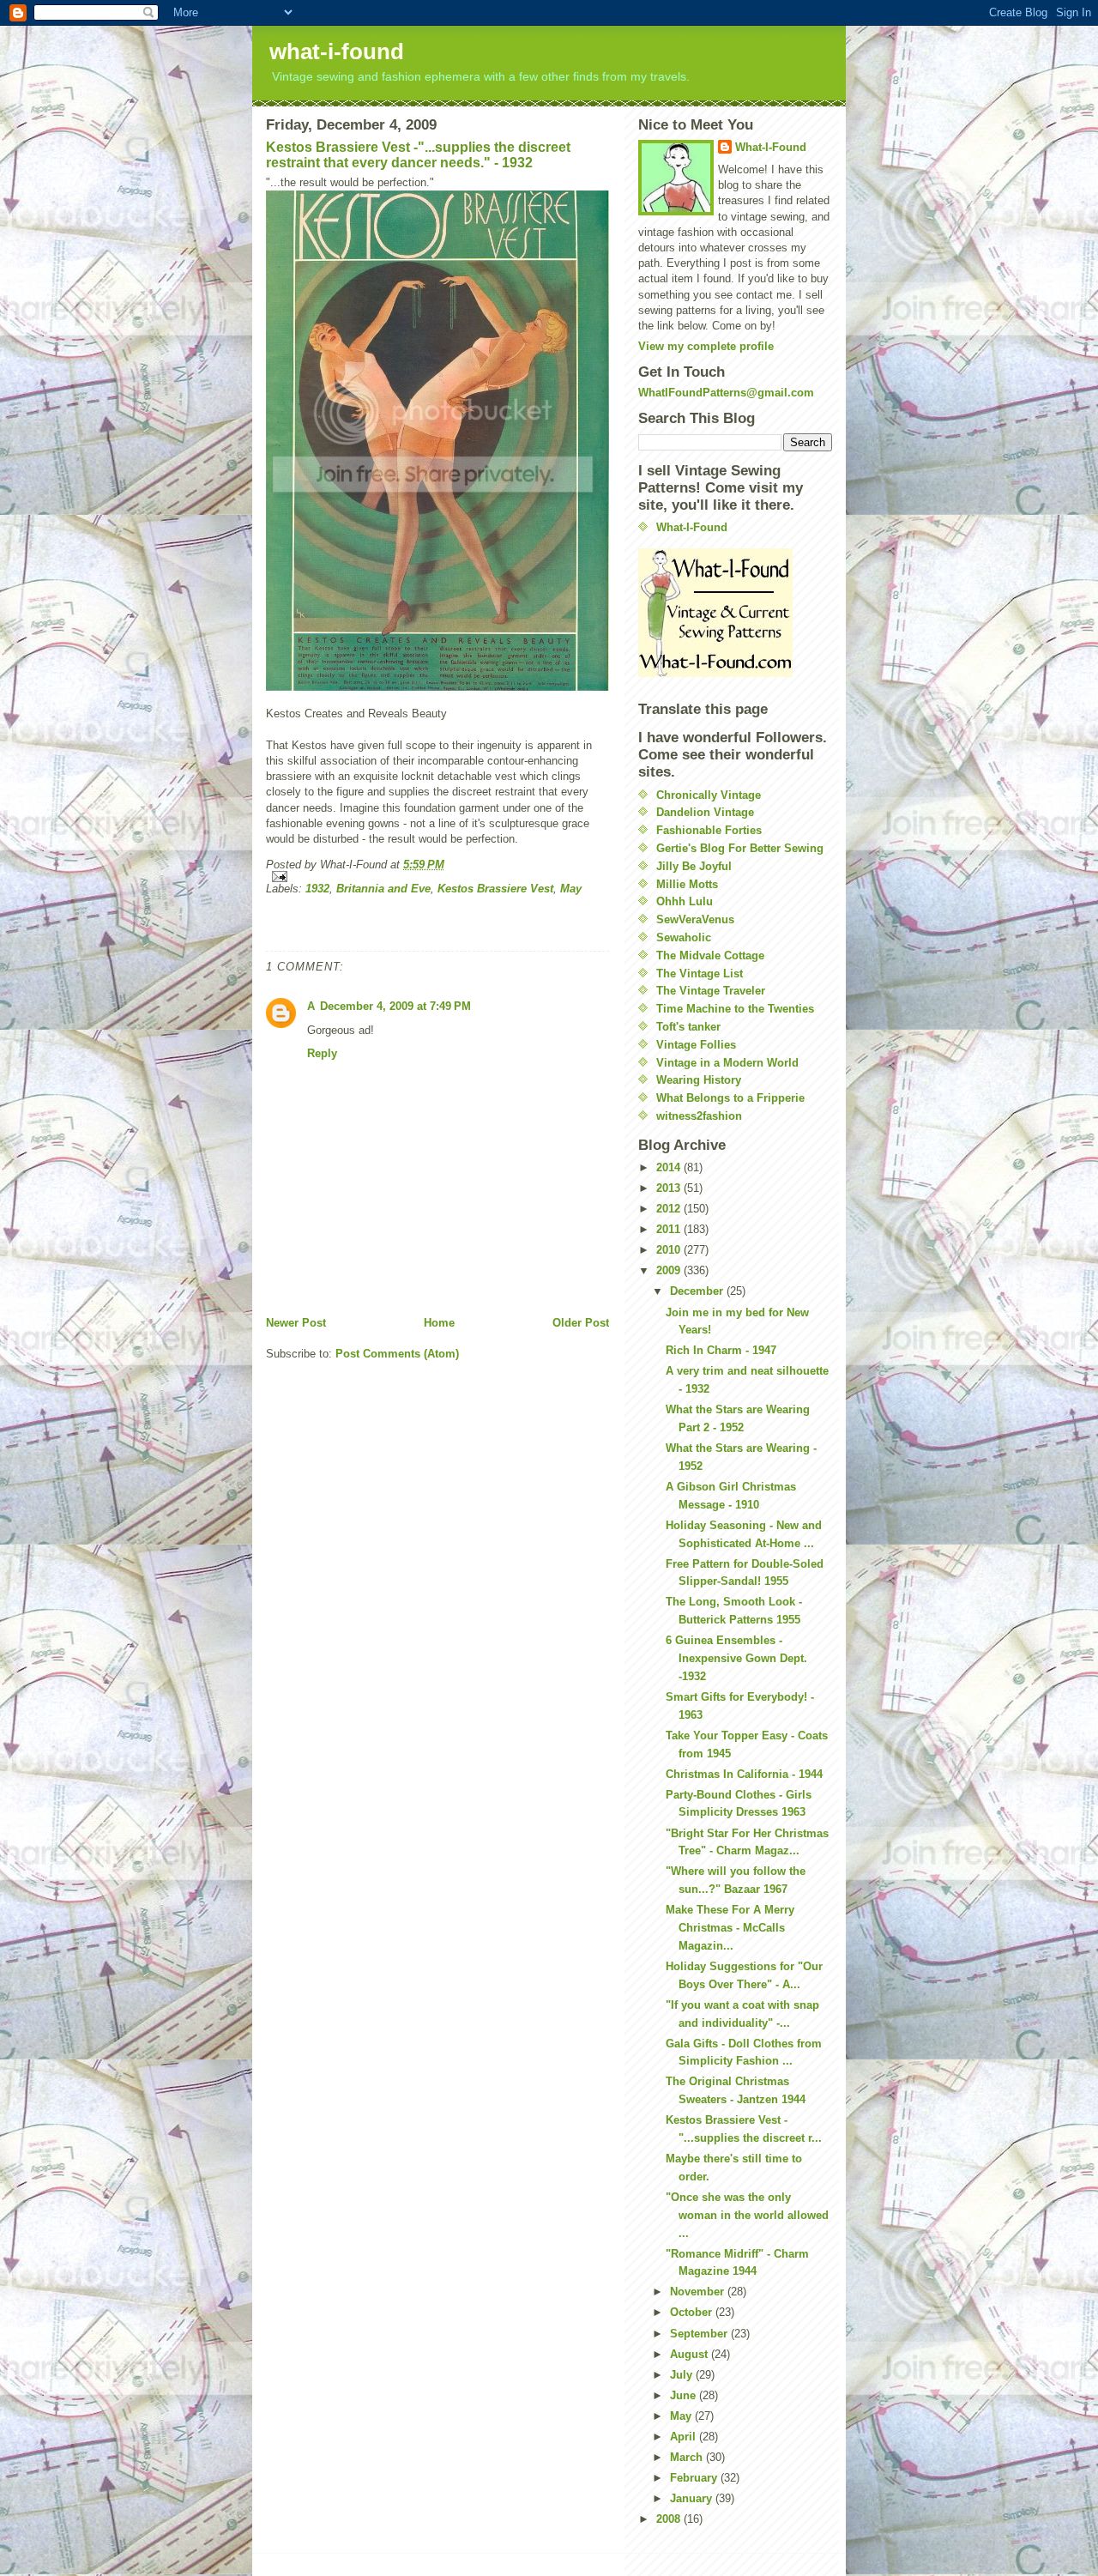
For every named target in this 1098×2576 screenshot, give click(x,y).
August (691, 2354)
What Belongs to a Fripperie (730, 1098)
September (700, 2334)
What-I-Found (771, 147)
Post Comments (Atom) (397, 1354)
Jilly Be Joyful (694, 866)
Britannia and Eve (383, 889)
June (685, 2395)
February (695, 2478)
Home (439, 1323)
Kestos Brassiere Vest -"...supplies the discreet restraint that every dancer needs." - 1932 (418, 155)
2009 (670, 1270)
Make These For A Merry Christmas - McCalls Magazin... (730, 1928)
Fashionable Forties (709, 830)
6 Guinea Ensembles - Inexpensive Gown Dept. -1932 (736, 1658)
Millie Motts (687, 884)
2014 (670, 1167)
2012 (670, 1209)
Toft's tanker (688, 1027)
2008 (670, 2519)
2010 (670, 1250)
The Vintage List (700, 974)
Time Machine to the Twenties (735, 1009)
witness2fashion (699, 1116)
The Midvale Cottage (710, 955)
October (693, 2312)
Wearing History (699, 1080)
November (699, 2292)
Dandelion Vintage (705, 812)
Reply (322, 1053)
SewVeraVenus (695, 919)
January (693, 2498)
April (685, 2437)
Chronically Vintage (709, 795)
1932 (317, 889)
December (698, 1291)
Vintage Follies (696, 1045)
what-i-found (337, 51)
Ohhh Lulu (685, 901)
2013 (670, 1188)
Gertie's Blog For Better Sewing (740, 848)
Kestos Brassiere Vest (495, 889)
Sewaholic (684, 937)
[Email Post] (437, 877)
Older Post (581, 1323)
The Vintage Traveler (711, 991)
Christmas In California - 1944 (744, 1774)
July (683, 2375)
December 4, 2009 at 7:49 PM (395, 1006)
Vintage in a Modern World (727, 1063)
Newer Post (296, 1323)
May (571, 889)
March (688, 2457)
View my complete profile (706, 346)
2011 (670, 1229)
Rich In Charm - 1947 (721, 1350)
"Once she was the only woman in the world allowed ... (747, 2215)
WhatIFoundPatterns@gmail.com (726, 393)
